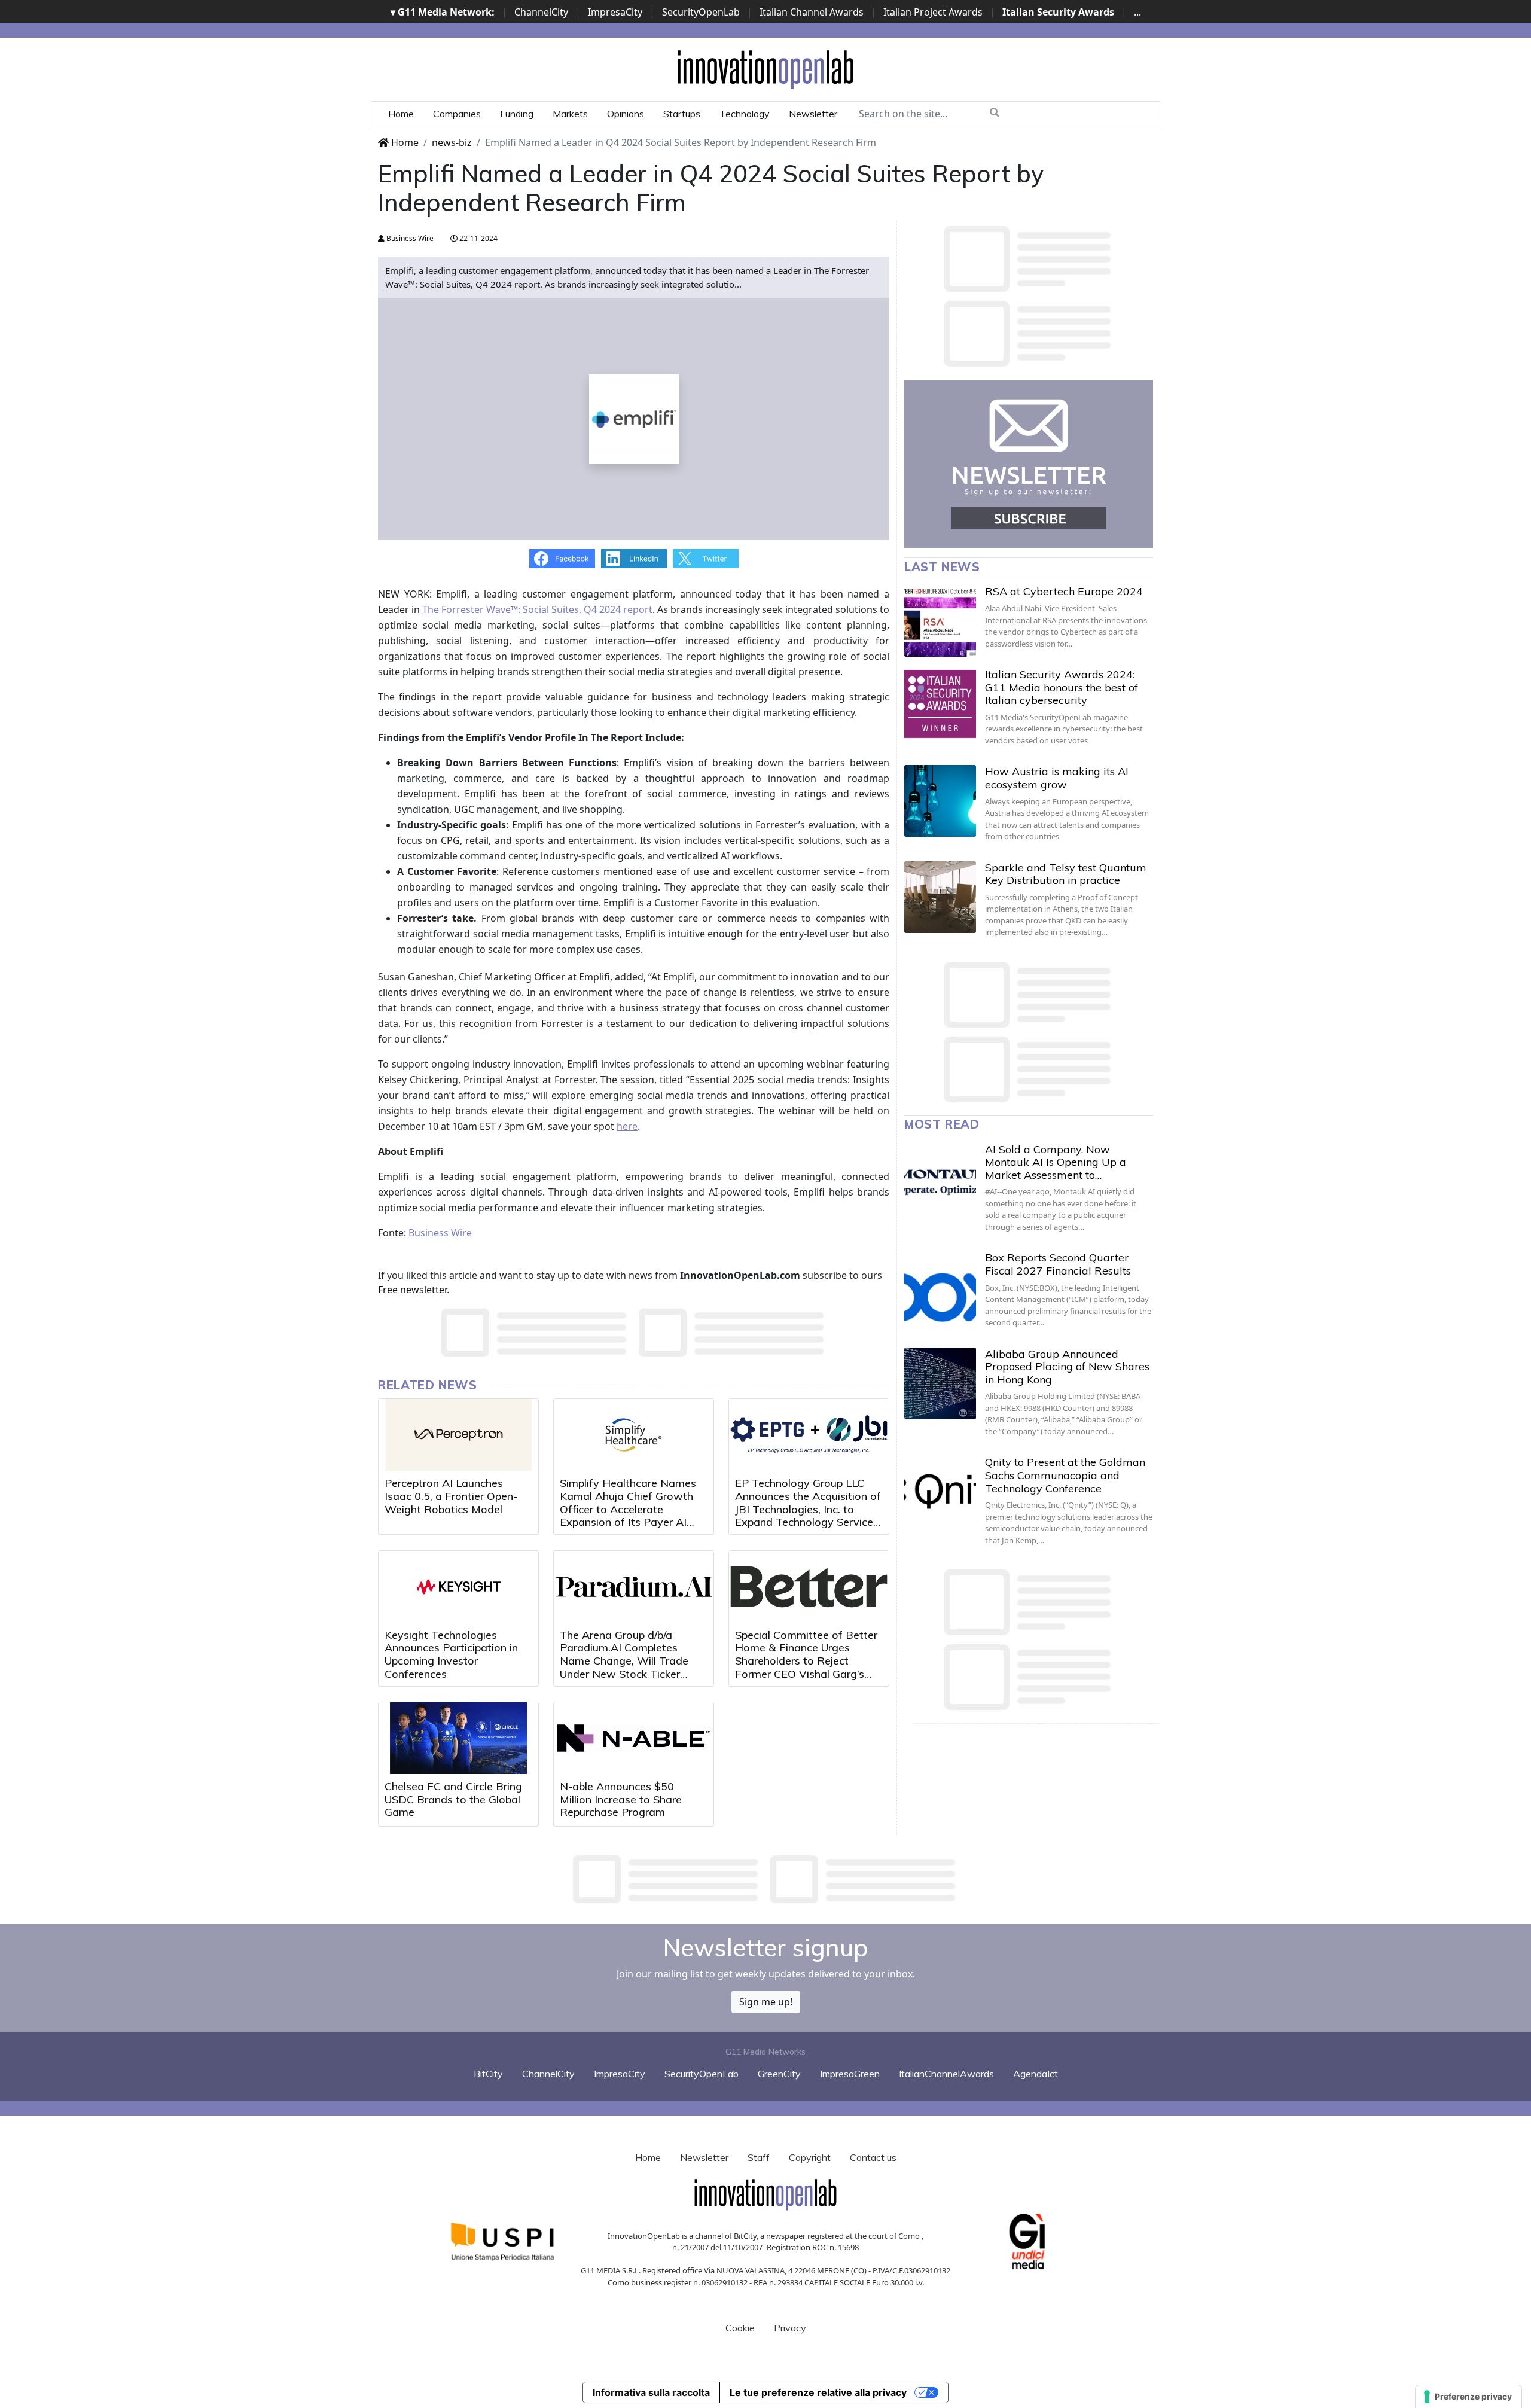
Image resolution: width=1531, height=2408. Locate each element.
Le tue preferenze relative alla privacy (818, 2392)
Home (401, 114)
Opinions (626, 114)
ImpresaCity (615, 12)
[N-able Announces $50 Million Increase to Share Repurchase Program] (634, 1738)
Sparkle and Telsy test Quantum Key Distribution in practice (1066, 874)
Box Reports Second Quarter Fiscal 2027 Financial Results (1058, 1264)
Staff (759, 2157)
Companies (457, 114)
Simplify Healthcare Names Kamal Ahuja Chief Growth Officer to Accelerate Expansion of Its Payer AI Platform (628, 1509)
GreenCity (779, 2074)
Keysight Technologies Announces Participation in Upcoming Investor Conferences (451, 1654)
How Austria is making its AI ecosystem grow (1057, 778)
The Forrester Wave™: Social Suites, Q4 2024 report (537, 609)
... (1137, 12)
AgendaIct (1036, 2074)
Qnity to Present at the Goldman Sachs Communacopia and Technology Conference (1065, 1475)
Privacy (790, 2328)
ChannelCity (541, 12)
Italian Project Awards (933, 12)
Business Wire (409, 238)
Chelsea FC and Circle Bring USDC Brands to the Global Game (453, 1799)
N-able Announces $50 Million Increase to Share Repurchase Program (621, 1799)
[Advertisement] (765, 1879)
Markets (570, 114)
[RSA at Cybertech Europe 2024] (940, 621)
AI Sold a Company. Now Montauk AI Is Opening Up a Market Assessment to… (1056, 1162)
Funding (517, 114)
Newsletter (813, 114)
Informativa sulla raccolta (651, 2392)
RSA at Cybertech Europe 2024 (1064, 591)
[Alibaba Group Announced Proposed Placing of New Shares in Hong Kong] (940, 1383)
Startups (682, 114)
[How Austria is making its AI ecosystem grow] (940, 801)
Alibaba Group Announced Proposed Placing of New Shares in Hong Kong (1067, 1367)
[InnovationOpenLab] (765, 69)
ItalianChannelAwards (946, 2074)
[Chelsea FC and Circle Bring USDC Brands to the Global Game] (458, 1738)
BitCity (488, 2074)
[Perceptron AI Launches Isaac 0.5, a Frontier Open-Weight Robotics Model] (458, 1435)
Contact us (873, 2157)
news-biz (452, 142)
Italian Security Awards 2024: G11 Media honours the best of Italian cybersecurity (1062, 687)
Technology (745, 114)
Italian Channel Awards (812, 12)
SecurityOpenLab (701, 12)
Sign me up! (766, 2002)
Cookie (740, 2328)
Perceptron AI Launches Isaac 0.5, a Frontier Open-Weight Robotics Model (451, 1496)
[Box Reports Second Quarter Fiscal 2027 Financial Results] (940, 1287)
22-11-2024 (478, 238)
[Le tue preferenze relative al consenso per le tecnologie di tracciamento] (1469, 2397)
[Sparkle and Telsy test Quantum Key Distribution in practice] (940, 897)
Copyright (810, 2157)
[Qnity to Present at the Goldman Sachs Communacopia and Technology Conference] (940, 1492)
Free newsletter (412, 1290)
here (627, 1126)
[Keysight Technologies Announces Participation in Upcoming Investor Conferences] (458, 1587)
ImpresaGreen (850, 2074)
